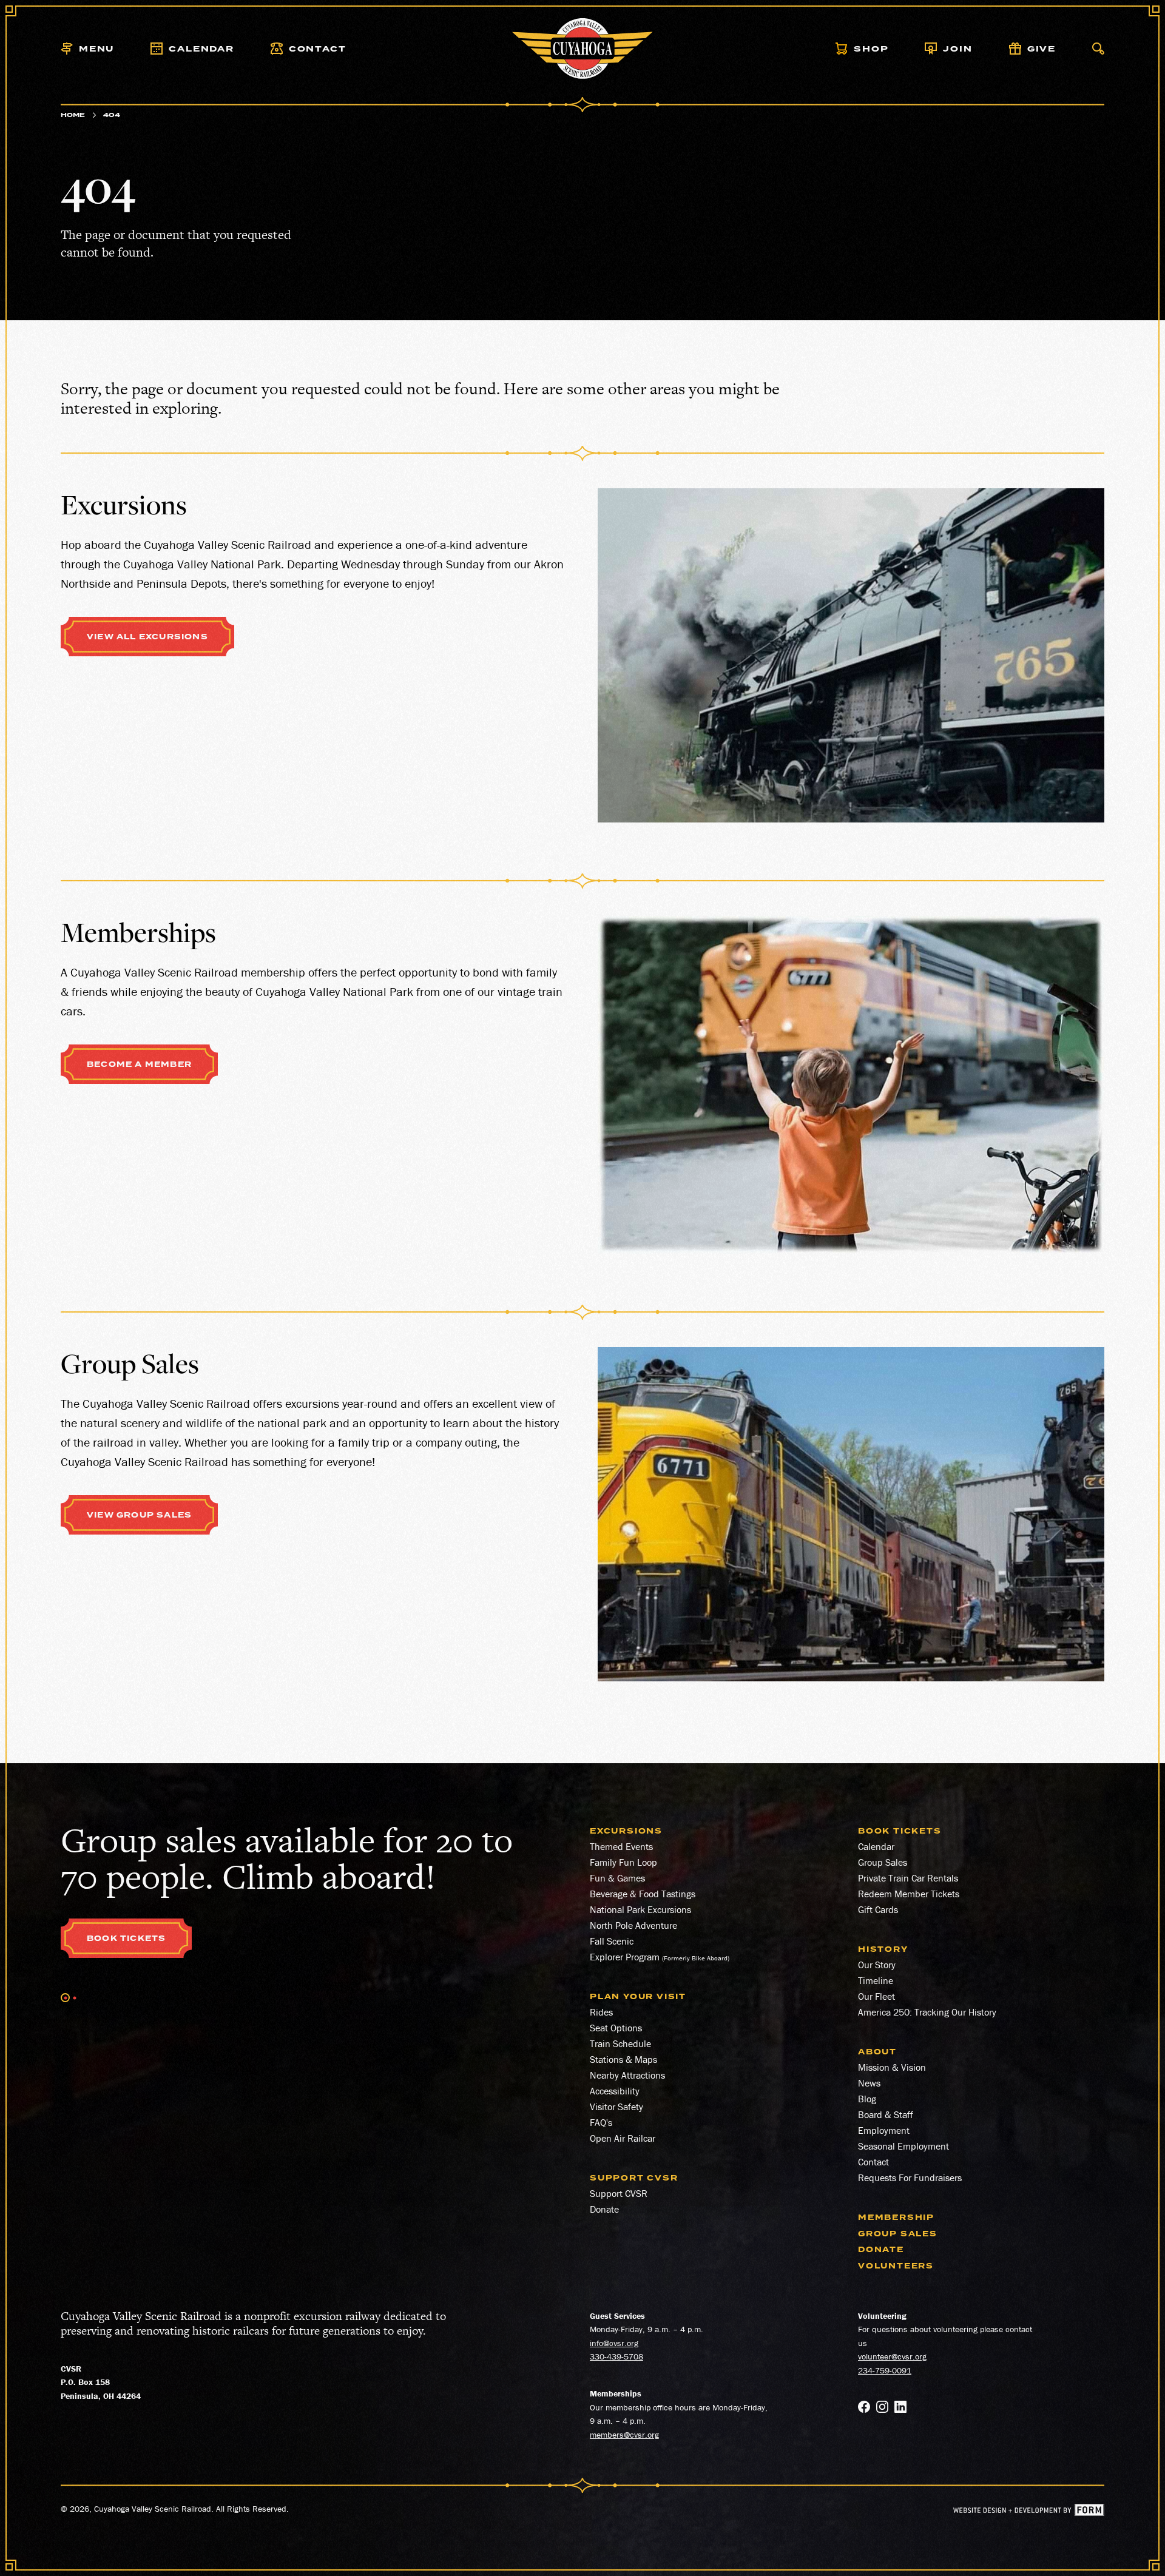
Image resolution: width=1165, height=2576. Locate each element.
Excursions (626, 1831)
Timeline (876, 1980)
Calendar (876, 1846)
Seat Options (616, 2028)
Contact (873, 2162)
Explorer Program (625, 1957)
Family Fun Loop (623, 1862)
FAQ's (601, 2122)
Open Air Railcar (623, 2138)
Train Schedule (620, 2043)
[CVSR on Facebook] (864, 2409)
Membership (896, 2218)
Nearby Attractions (627, 2075)
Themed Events (621, 1846)
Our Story (877, 1965)
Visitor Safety (616, 2107)
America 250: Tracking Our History (927, 2012)
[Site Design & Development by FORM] (1029, 2512)
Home (73, 115)
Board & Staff (886, 2114)
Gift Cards (878, 1909)
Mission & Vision (892, 2067)
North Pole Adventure (633, 1925)
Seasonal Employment (903, 2146)
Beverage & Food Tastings (643, 1894)
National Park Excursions (640, 1909)
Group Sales (883, 1862)
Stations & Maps (623, 2059)
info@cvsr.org (614, 2343)
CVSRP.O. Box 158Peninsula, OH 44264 (101, 2382)
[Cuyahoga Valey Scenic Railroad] (583, 49)
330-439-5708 (616, 2356)
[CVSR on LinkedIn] (900, 2409)
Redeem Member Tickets (909, 1894)
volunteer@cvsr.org (892, 2356)
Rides (601, 2012)
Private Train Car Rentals (908, 1878)
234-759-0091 (885, 2370)
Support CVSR (619, 2193)
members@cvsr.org (624, 2435)
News (869, 2083)
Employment (884, 2130)
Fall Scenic (612, 1941)
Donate (604, 2209)
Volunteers (896, 2266)
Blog (867, 2099)
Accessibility (615, 2091)
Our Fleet (876, 1996)
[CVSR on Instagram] (882, 2409)
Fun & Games (617, 1878)
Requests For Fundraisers (910, 2177)
